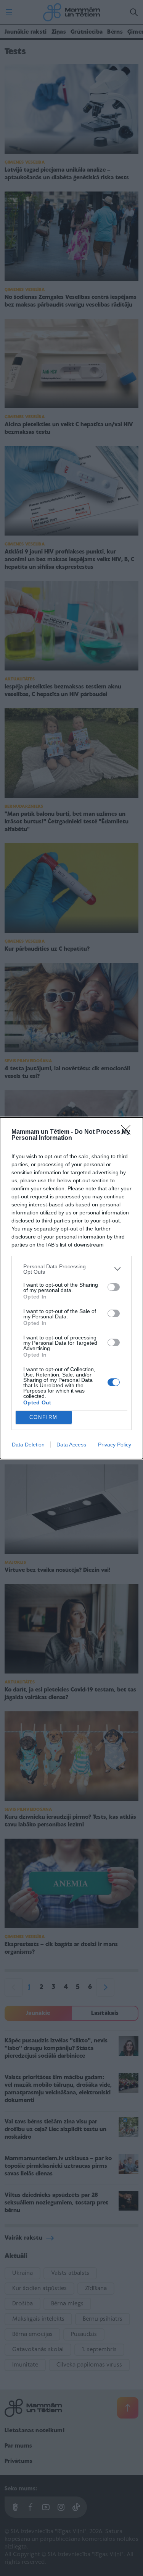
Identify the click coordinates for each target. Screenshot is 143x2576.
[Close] (128, 1132)
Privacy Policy (115, 1445)
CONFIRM (43, 1417)
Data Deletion (28, 1445)
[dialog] (71, 1288)
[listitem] (71, 1269)
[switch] (114, 1287)
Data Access (71, 1445)
